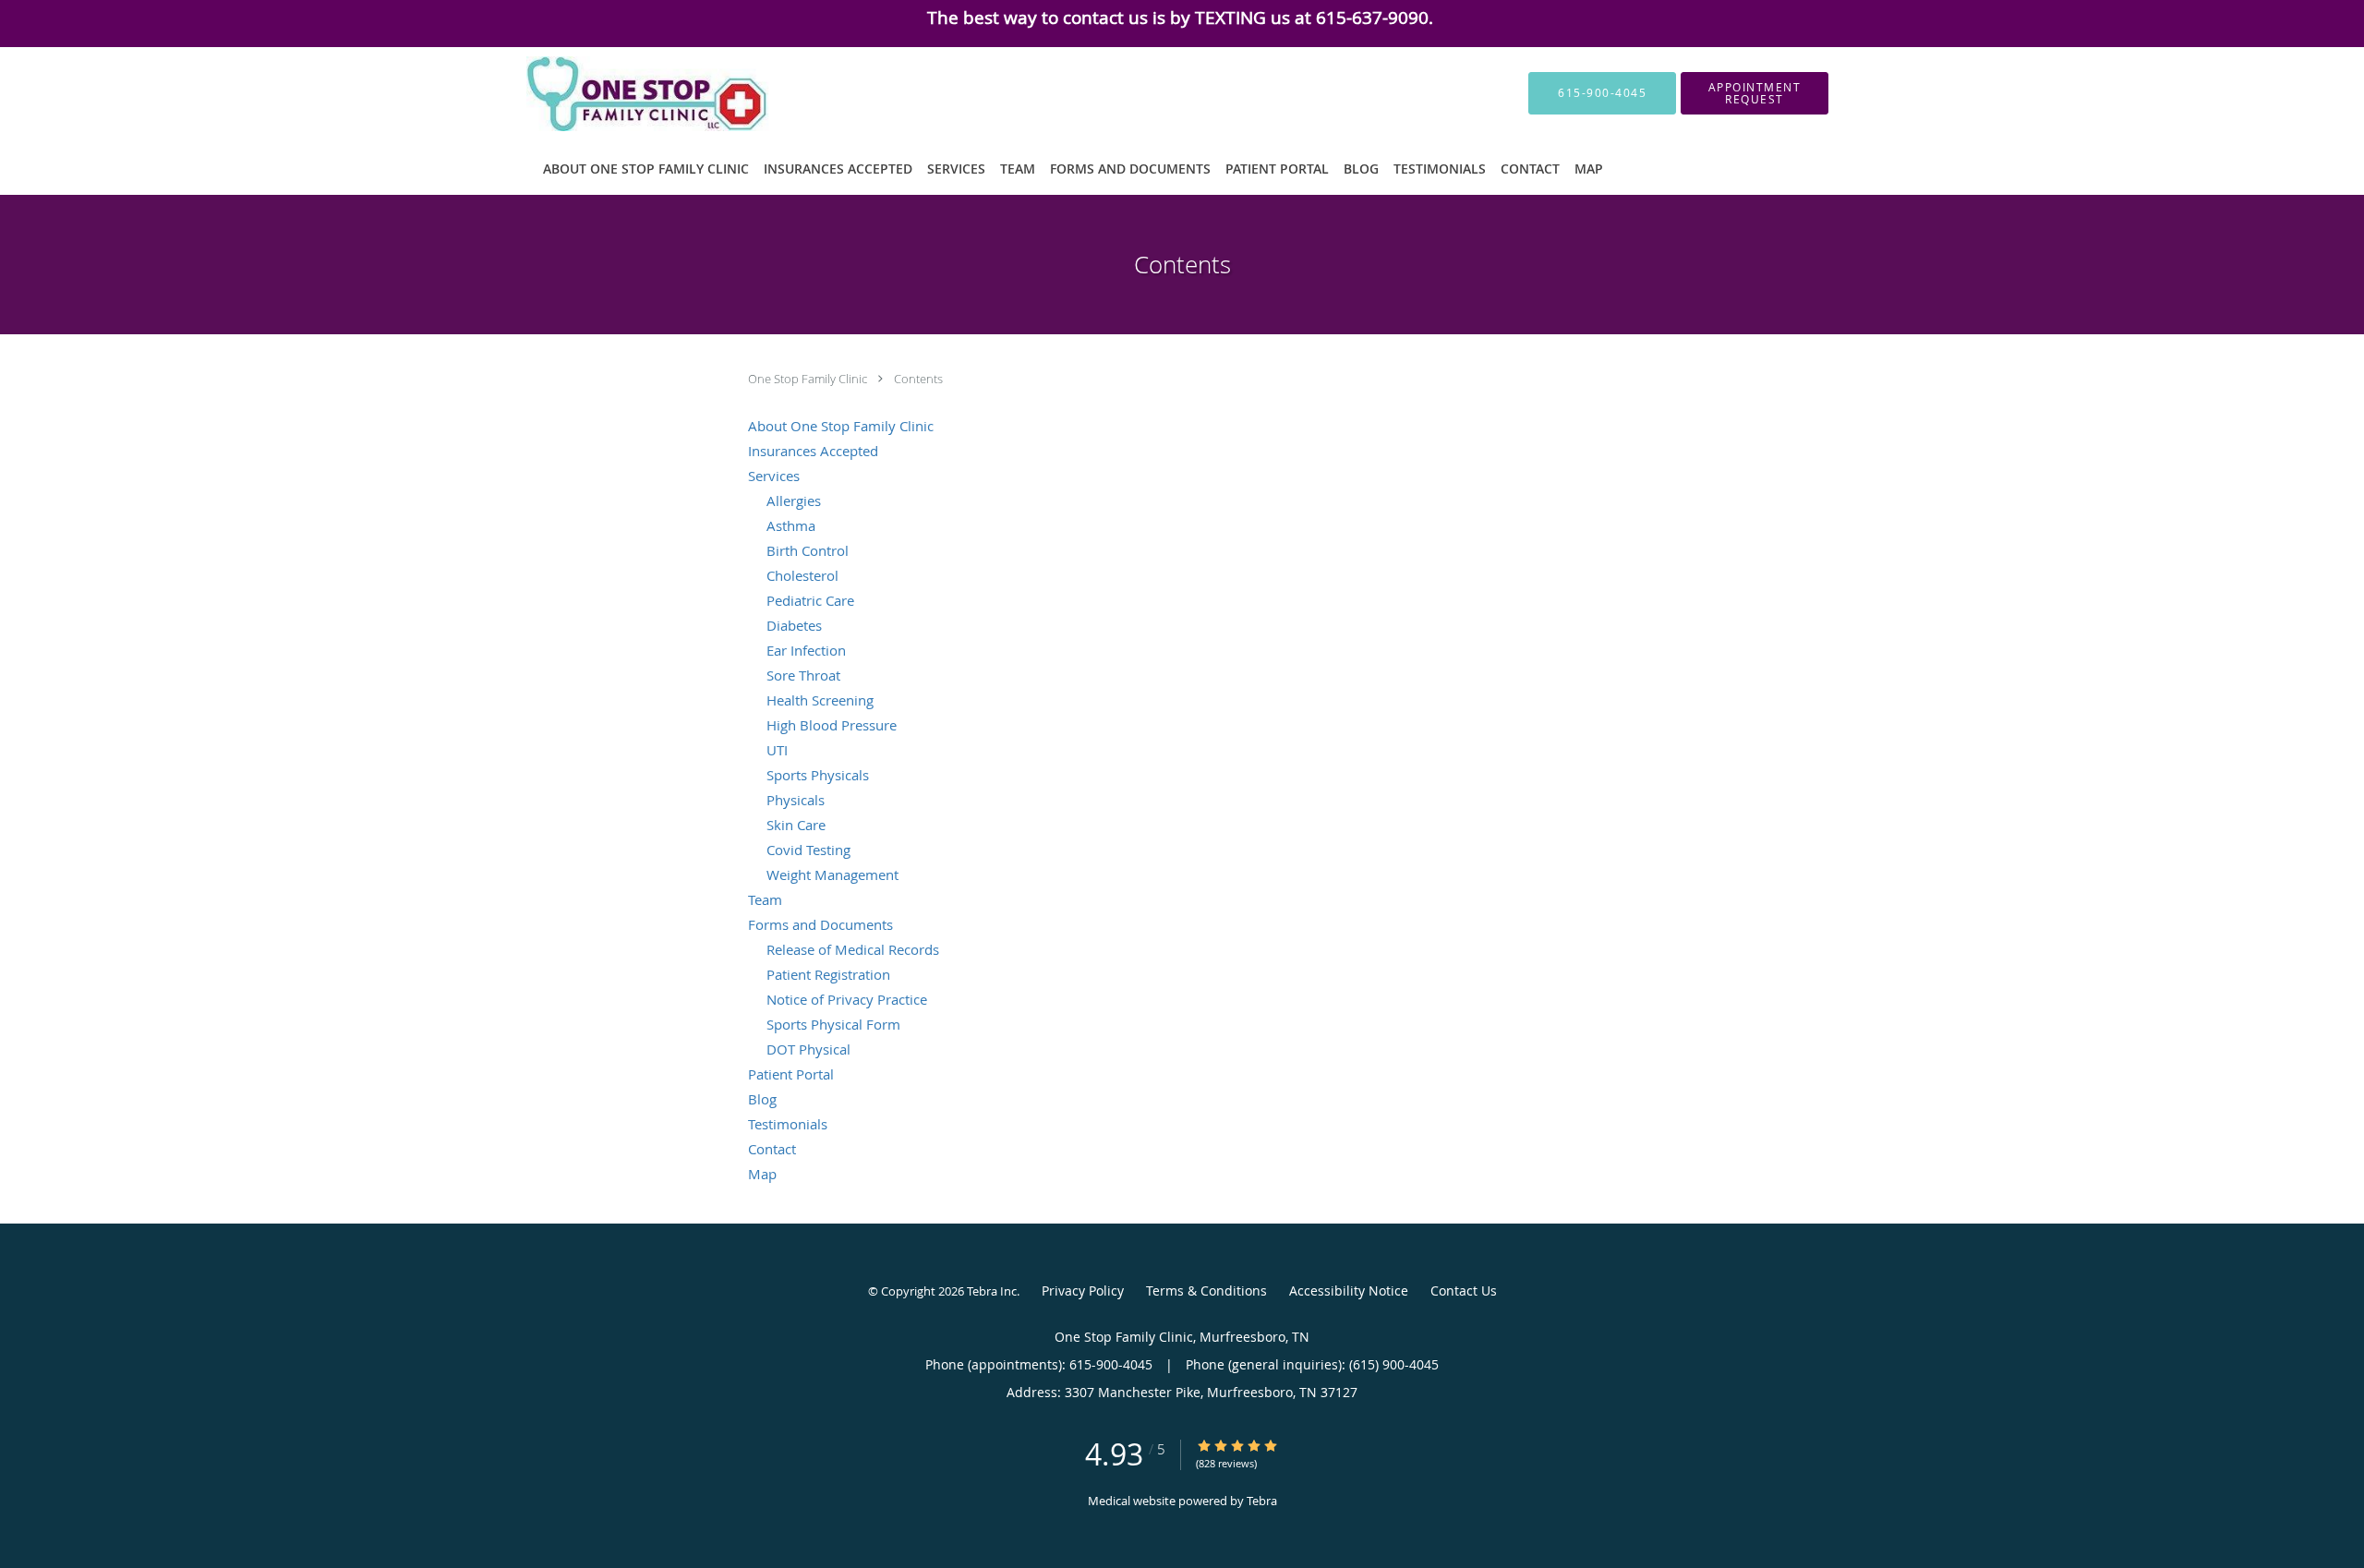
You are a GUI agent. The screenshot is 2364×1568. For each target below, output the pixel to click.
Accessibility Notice (1349, 1291)
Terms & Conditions (1206, 1291)
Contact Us (1464, 1291)
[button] (1755, 93)
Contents (918, 379)
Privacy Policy (1083, 1291)
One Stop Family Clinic (809, 379)
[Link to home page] (621, 94)
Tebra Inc (992, 1291)
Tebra (1262, 1501)
